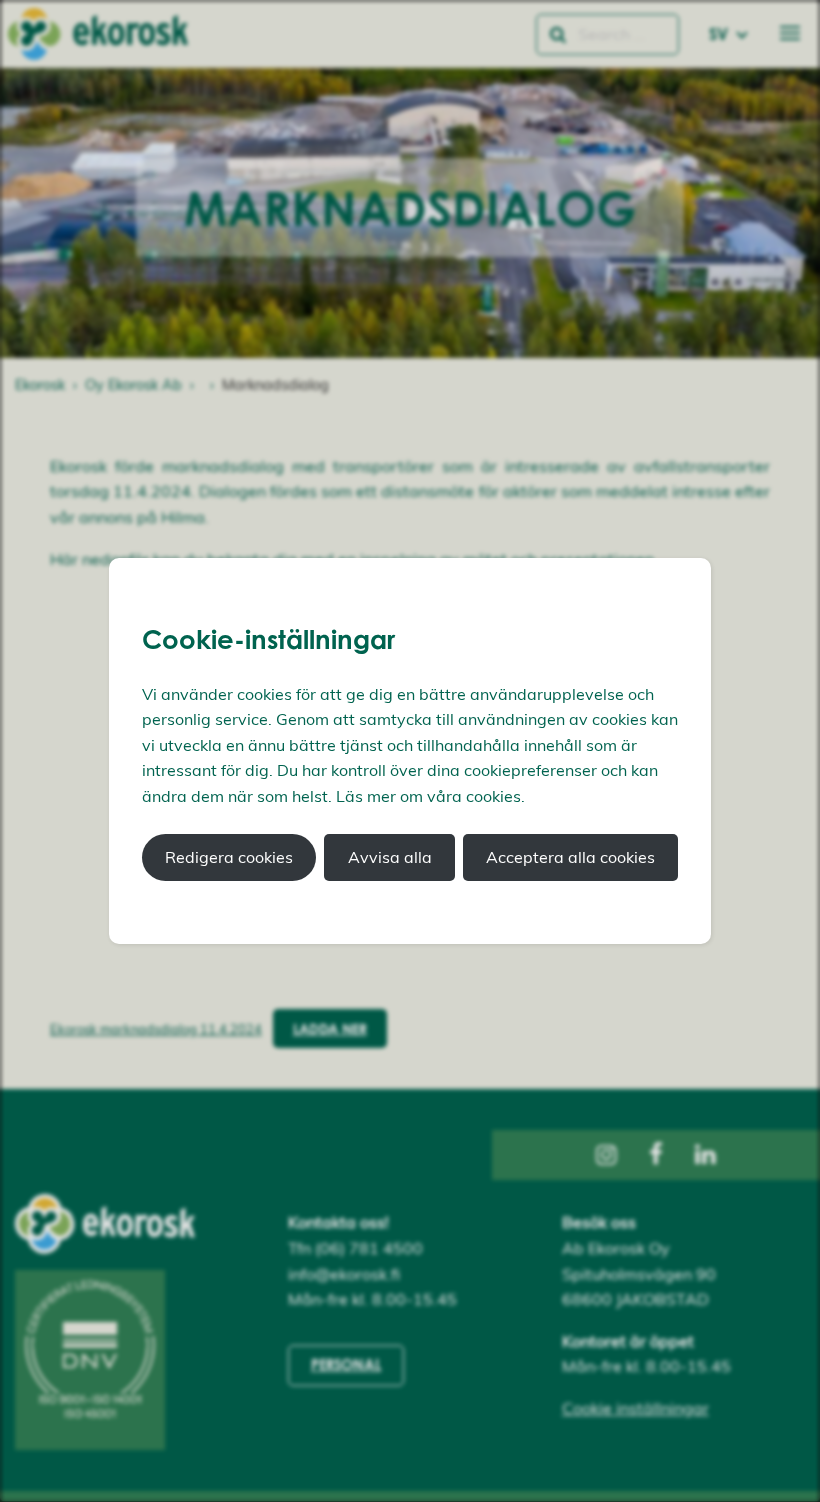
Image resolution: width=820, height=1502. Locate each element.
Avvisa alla (390, 857)
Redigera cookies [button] (229, 857)
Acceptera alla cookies (570, 857)
